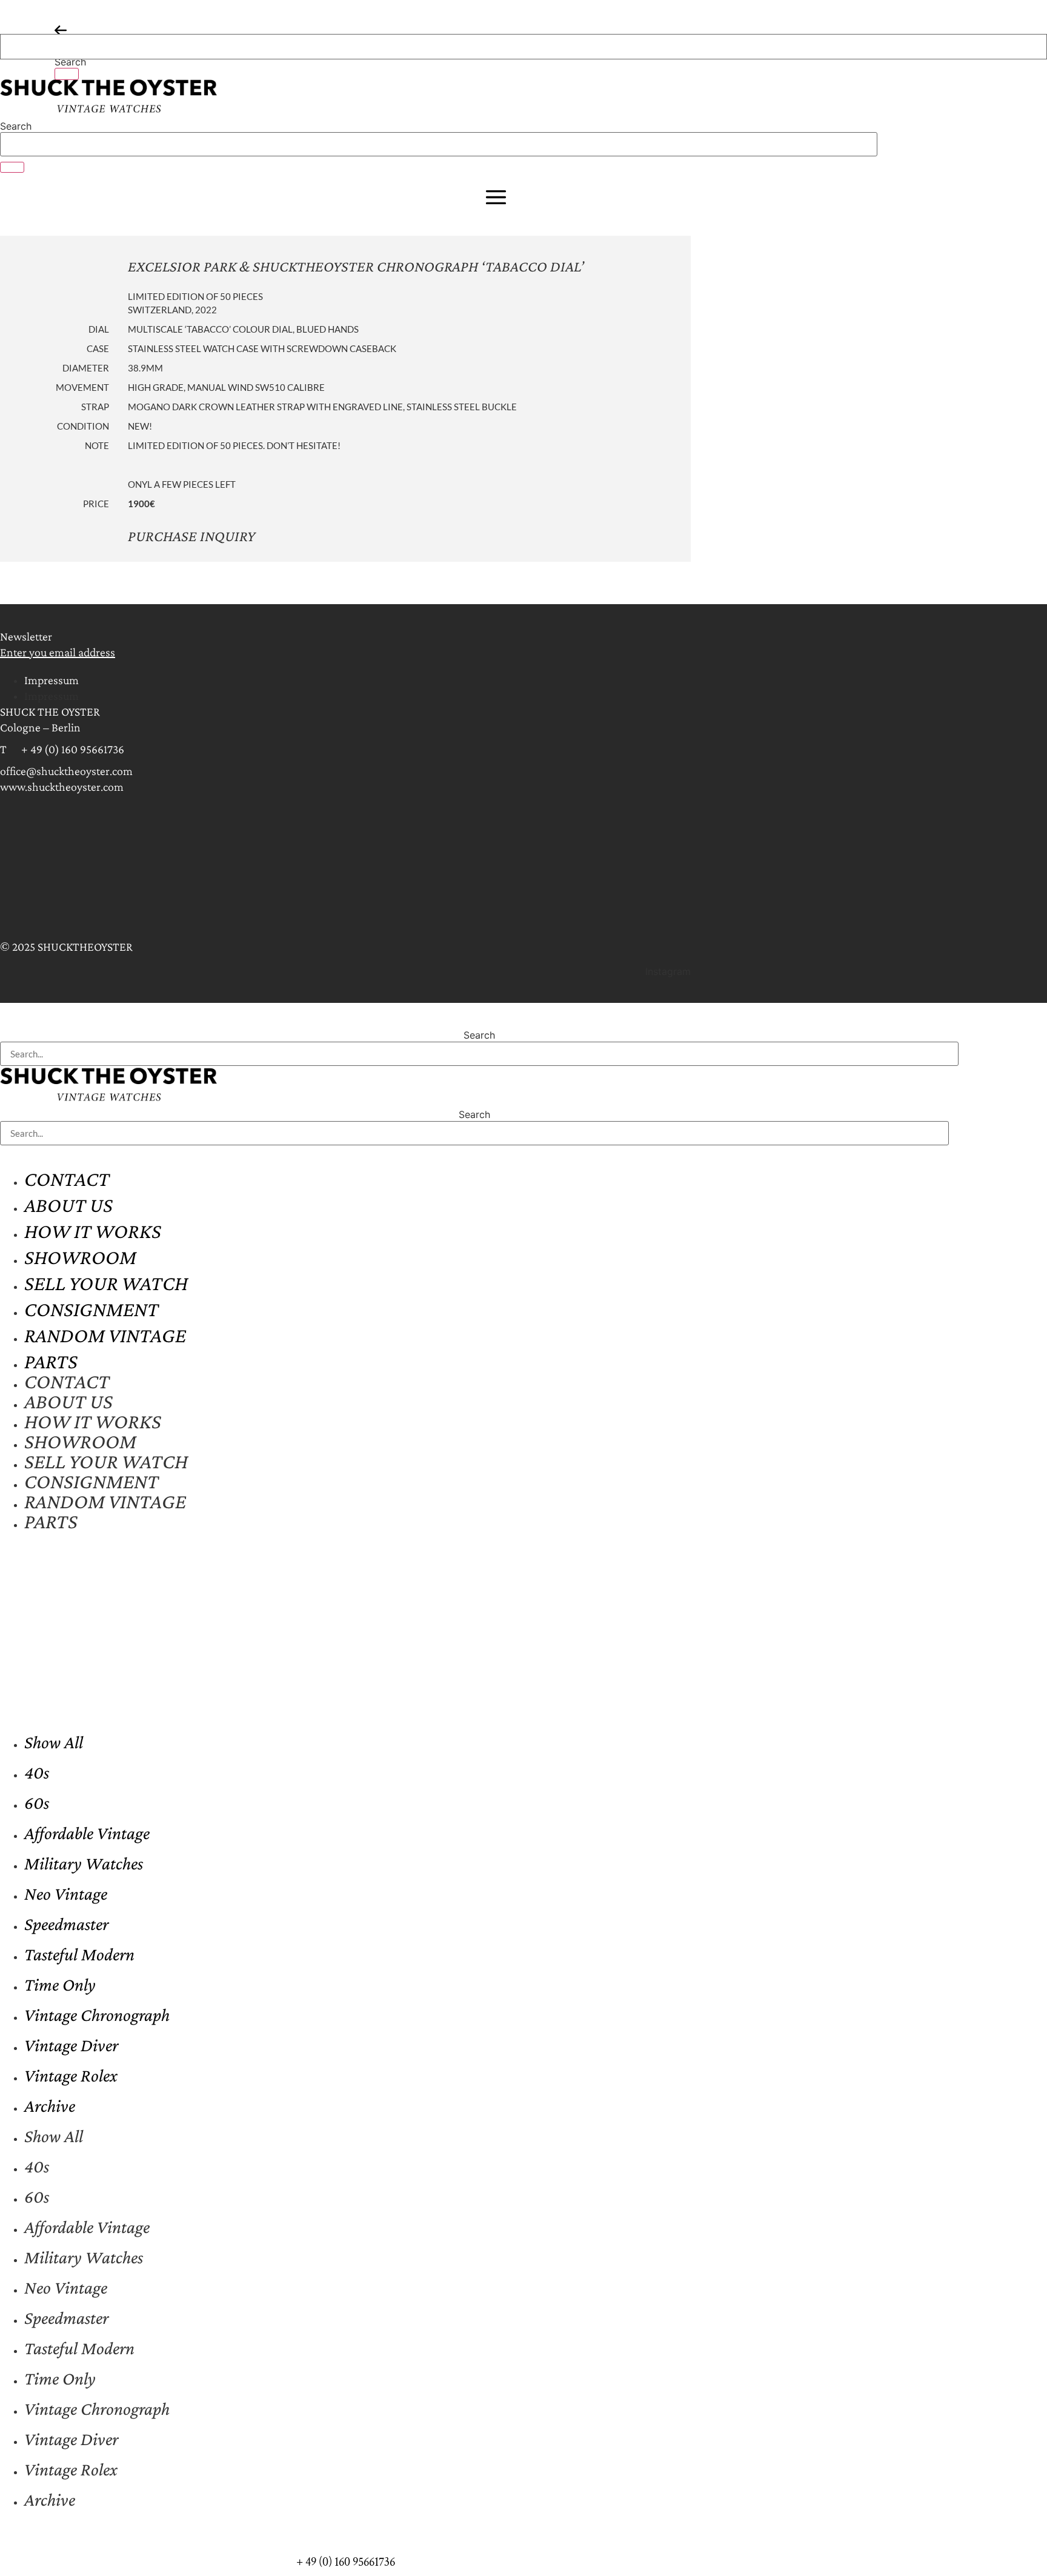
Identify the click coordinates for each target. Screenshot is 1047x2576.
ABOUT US (68, 1205)
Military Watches (84, 1863)
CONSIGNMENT (91, 1309)
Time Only (60, 1984)
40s (37, 1772)
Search (70, 62)
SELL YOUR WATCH (106, 1283)
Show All (54, 1742)
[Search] (67, 74)
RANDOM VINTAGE (105, 1335)
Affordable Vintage (87, 1833)
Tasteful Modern (79, 1954)
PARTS (51, 1361)
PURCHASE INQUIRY (191, 536)
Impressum (52, 680)
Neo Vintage (66, 1893)
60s (37, 1802)
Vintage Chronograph (97, 2015)
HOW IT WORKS (93, 1231)
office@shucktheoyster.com (66, 771)
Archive (50, 2105)
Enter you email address (58, 652)
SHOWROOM (80, 1257)
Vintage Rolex (71, 2075)
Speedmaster (66, 1924)
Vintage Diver (71, 2045)
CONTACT (67, 1179)
